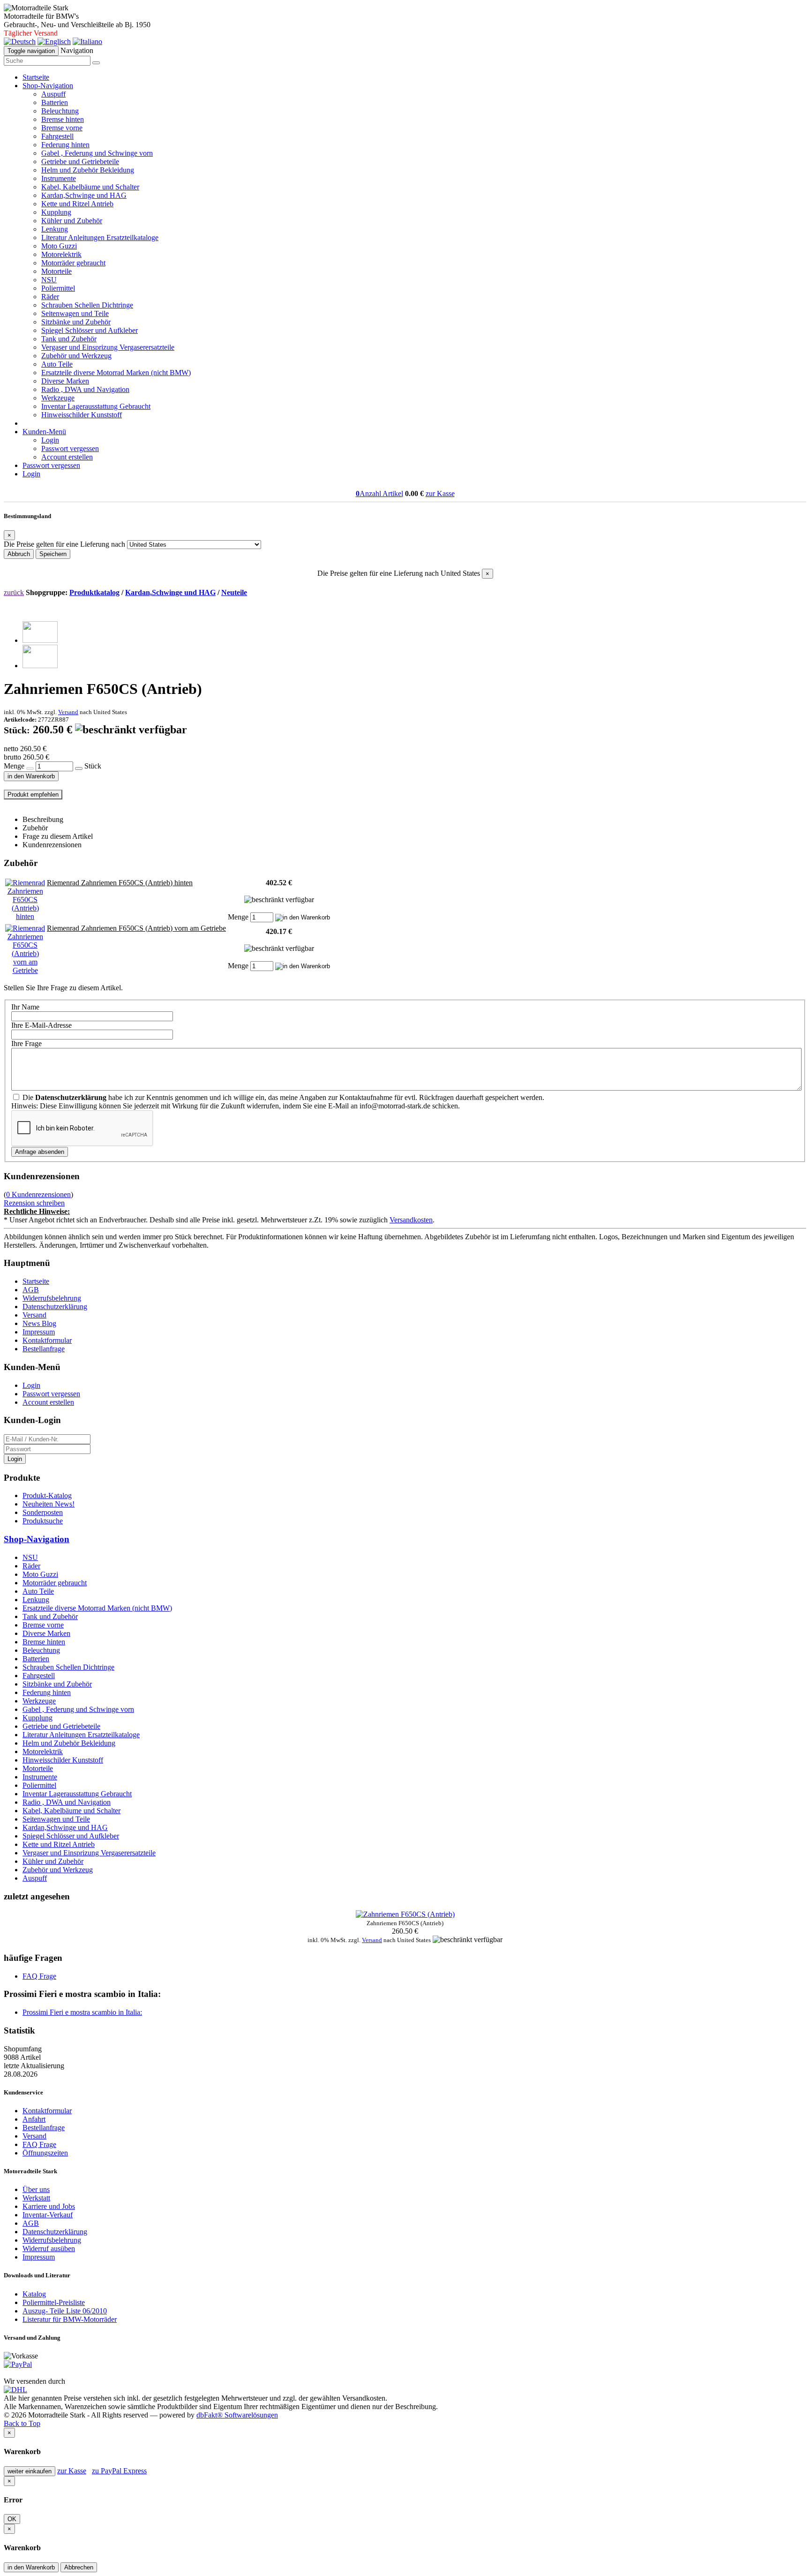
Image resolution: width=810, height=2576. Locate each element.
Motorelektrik (61, 254)
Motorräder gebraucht (73, 263)
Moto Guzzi (59, 246)
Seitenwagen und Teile (75, 313)
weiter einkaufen (30, 2471)
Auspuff (53, 94)
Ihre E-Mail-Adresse (41, 1025)
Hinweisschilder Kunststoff (82, 415)
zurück (14, 592)
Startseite (36, 77)
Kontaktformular (47, 1340)
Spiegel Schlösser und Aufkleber (90, 330)
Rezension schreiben (34, 1203)
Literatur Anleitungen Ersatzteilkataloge (100, 237)
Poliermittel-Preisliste (54, 2302)
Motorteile (56, 271)
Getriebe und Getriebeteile (80, 162)
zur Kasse (440, 493)
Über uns (36, 2189)
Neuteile (234, 592)
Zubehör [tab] (35, 828)
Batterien (55, 102)
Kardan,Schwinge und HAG (84, 195)
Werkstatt (36, 2198)
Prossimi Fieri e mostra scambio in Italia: (82, 2012)
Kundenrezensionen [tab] (52, 845)
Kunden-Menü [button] (44, 432)
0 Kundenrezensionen (38, 1194)
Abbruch (19, 554)
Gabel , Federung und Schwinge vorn (97, 153)
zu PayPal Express (119, 2471)
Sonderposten (43, 1512)
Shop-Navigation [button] (48, 86)
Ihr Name (25, 1007)
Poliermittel (58, 288)
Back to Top (22, 2423)
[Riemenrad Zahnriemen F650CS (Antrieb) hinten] (25, 916)
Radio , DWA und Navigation (85, 389)
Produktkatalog (94, 592)
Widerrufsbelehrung (52, 1298)
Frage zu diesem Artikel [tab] (58, 836)
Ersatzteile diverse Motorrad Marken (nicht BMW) (116, 373)
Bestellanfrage (44, 1349)
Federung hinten (65, 145)
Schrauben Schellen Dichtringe (87, 305)
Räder (50, 297)
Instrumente (59, 178)
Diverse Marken (65, 381)
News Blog (39, 1323)
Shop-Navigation (37, 1539)
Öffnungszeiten (45, 2153)
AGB (31, 1290)
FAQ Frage (39, 1976)
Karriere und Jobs (49, 2206)
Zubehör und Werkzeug (76, 356)
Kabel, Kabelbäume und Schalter (90, 187)
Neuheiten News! (49, 1504)
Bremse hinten (63, 119)
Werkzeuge (58, 398)
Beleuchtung (60, 111)
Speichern (53, 554)
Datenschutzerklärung (55, 1307)
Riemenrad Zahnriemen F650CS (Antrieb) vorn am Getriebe (136, 928)
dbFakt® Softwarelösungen (237, 2415)
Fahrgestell (57, 136)
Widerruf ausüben (49, 2248)
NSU (49, 280)
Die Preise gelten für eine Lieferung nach (64, 544)
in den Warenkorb (31, 776)
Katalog (34, 2294)
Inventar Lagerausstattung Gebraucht (96, 406)
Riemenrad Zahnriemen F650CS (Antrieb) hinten (120, 883)
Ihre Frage (26, 1043)
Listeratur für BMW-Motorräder (70, 2319)
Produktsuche (43, 1521)
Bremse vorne (62, 128)
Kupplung (56, 212)
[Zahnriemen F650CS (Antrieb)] (40, 640)
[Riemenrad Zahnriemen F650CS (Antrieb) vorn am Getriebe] (25, 970)
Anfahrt (34, 2119)
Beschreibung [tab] (43, 819)
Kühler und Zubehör (72, 221)
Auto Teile (57, 364)
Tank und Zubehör (69, 339)
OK (12, 2519)
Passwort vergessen (70, 448)
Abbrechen (79, 2567)
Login (50, 440)
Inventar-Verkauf (48, 2215)
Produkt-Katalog (47, 1495)
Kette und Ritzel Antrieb (77, 204)
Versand (68, 712)
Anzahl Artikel (379, 493)
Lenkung (55, 229)
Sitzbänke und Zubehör (76, 322)
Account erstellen (67, 457)
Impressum (39, 1332)
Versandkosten (411, 1220)
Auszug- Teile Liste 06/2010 (65, 2311)
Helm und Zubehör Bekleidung (88, 170)
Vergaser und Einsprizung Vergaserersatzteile (108, 347)
